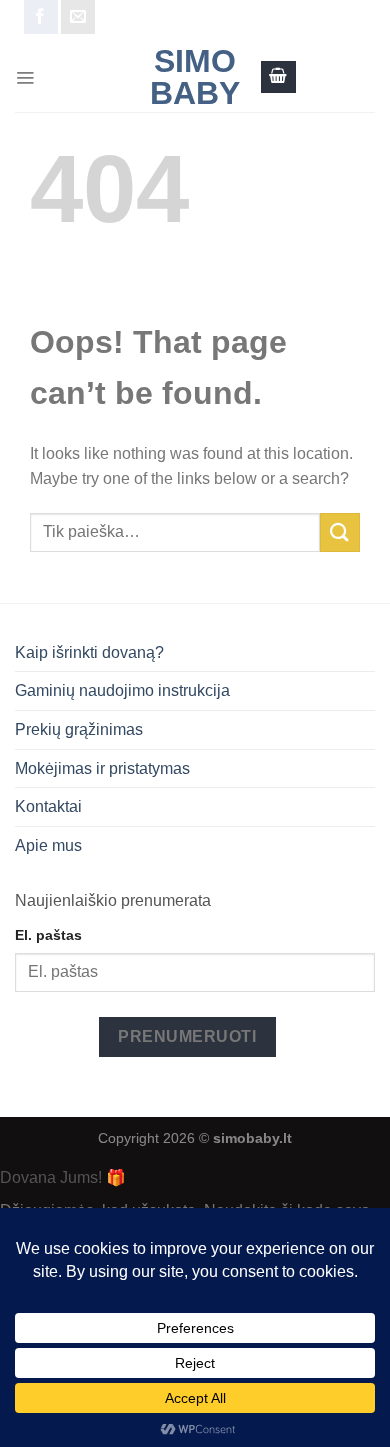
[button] (25, 77)
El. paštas (48, 935)
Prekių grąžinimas (79, 729)
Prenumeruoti (187, 1036)
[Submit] (340, 532)
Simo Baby (195, 77)
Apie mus (48, 845)
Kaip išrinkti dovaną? (89, 652)
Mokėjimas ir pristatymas (102, 768)
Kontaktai (48, 806)
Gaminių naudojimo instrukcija (122, 690)
